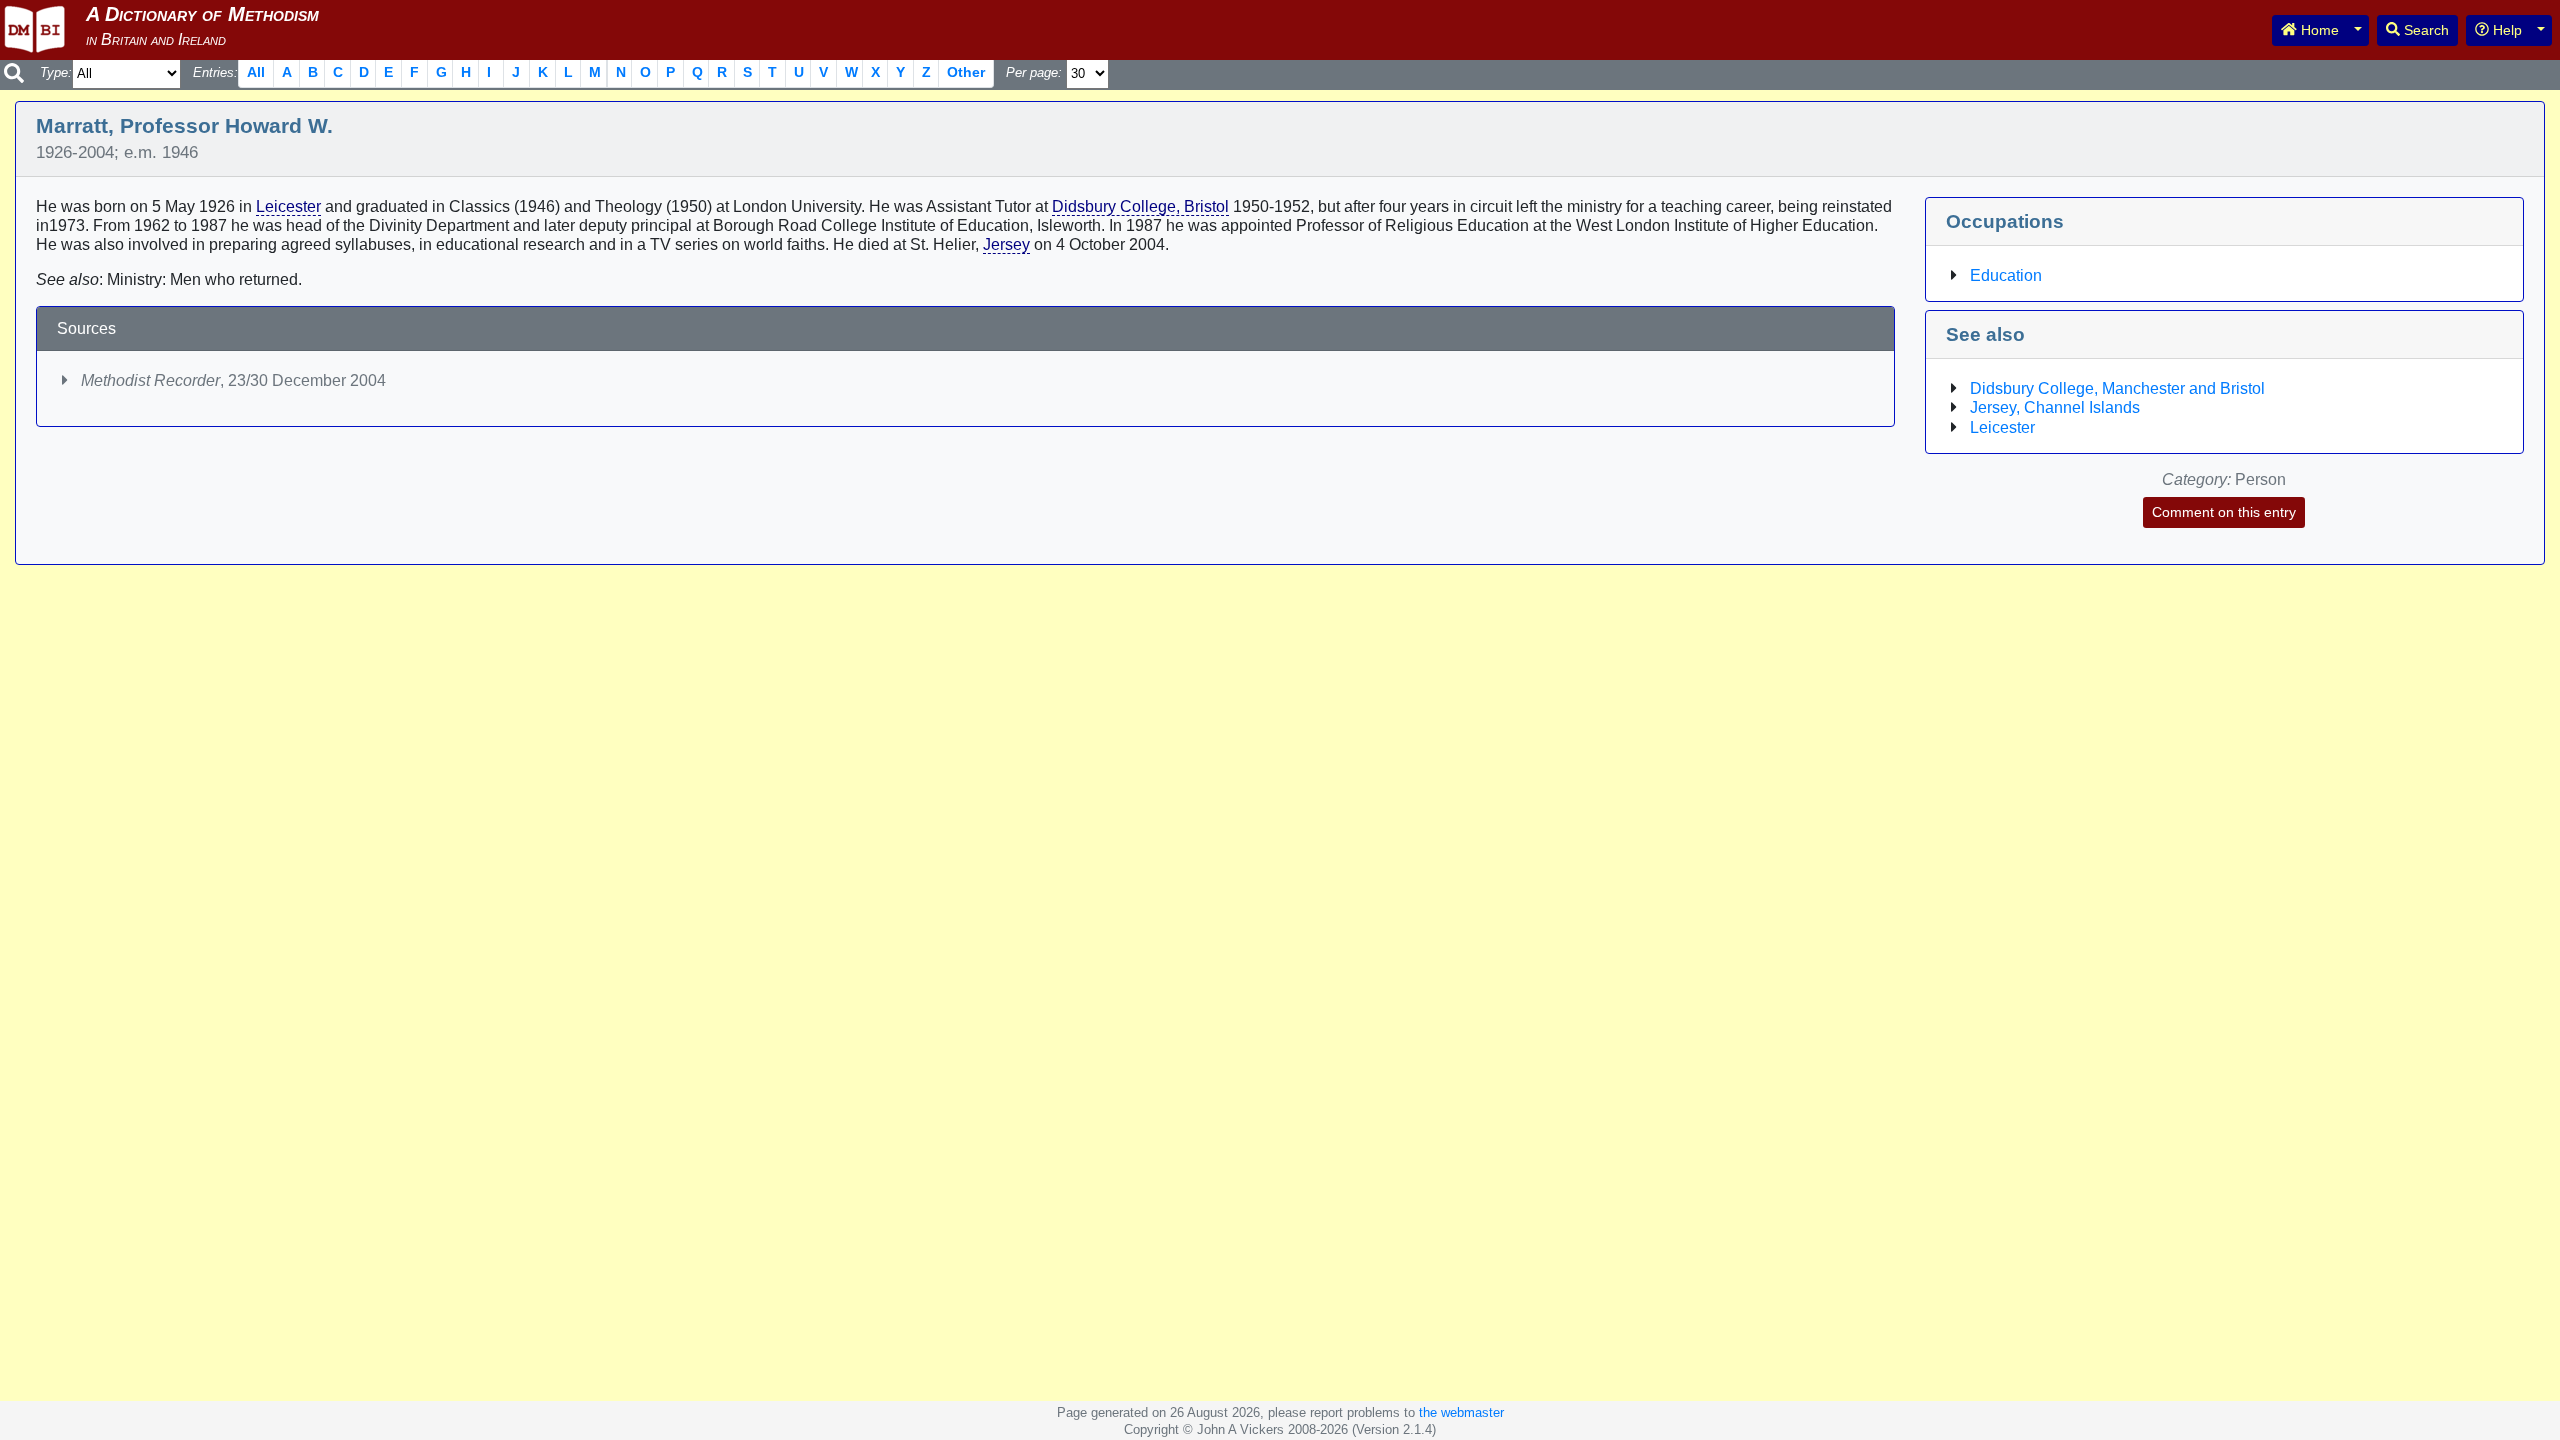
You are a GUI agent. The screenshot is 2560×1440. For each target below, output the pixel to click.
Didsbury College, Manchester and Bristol (2117, 388)
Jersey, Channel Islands (2055, 407)
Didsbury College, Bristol (1140, 206)
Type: (56, 72)
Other (966, 72)
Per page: (1034, 72)
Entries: (215, 72)
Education (2006, 275)
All (256, 72)
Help (2505, 30)
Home (2318, 30)
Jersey (1006, 244)
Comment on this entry (2224, 512)
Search (2424, 30)
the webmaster (1461, 1412)
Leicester (288, 206)
